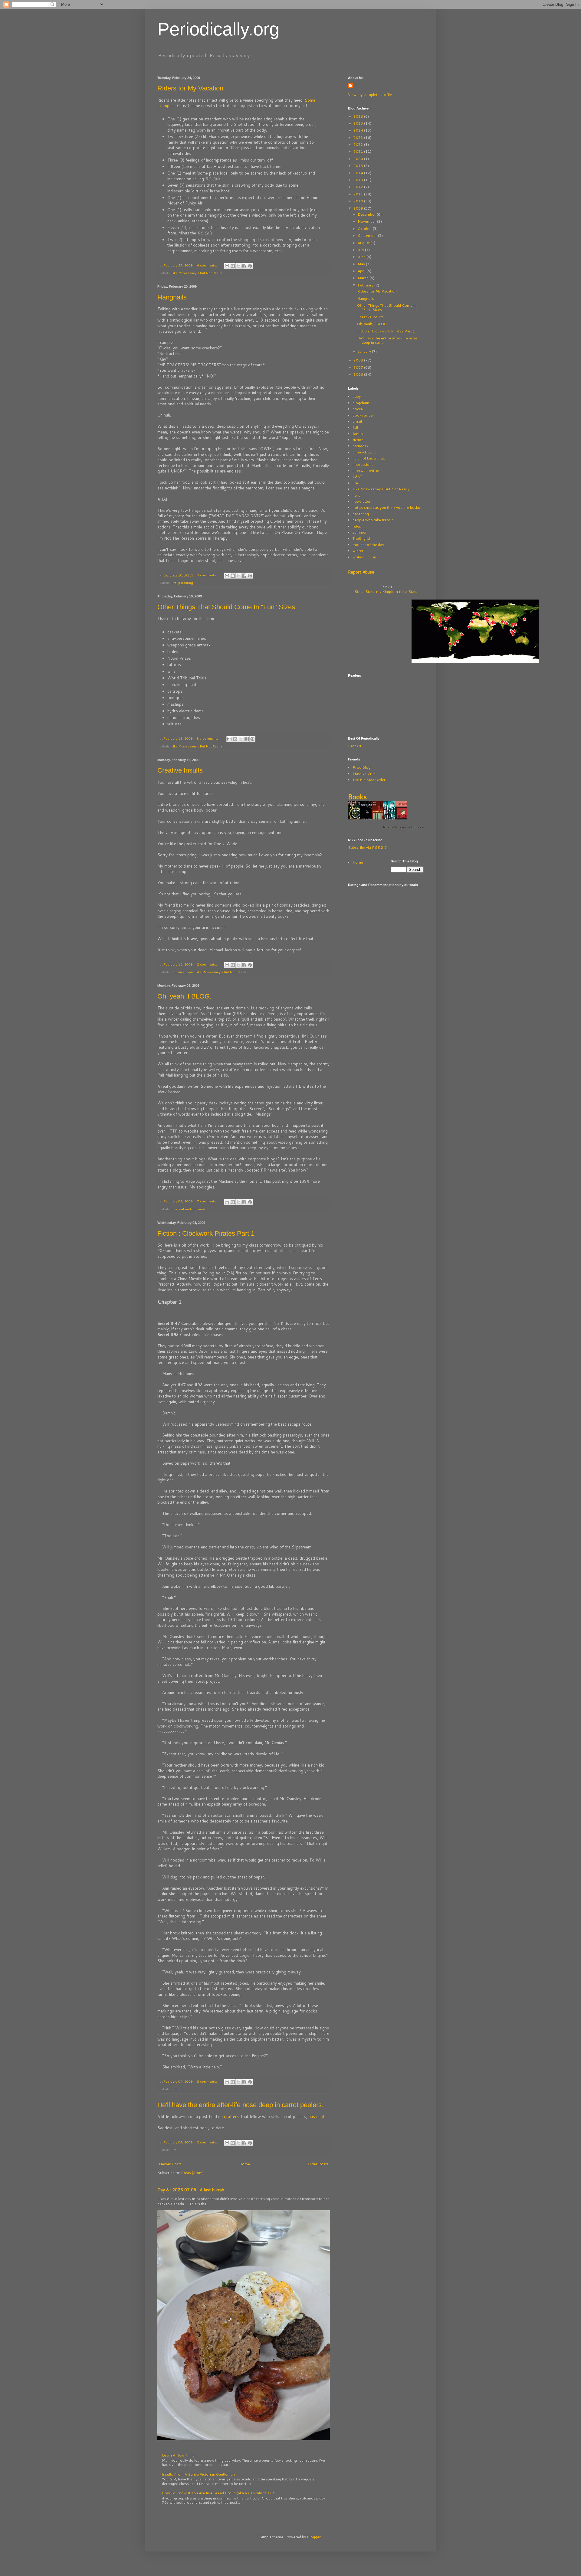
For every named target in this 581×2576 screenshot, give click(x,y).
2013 (359, 180)
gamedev (360, 446)
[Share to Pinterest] (250, 266)
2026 (359, 116)
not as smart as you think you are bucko (386, 507)
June (362, 257)
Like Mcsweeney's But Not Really (197, 273)
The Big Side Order (369, 780)
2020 (359, 159)
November (367, 221)
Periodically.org (218, 29)
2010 (359, 201)
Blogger (314, 2537)
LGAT (357, 477)
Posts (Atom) (192, 2173)
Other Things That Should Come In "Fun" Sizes (226, 607)
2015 (359, 166)
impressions (363, 464)
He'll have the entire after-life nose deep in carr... (387, 340)
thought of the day (368, 545)
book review (363, 415)
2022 (359, 144)
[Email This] (227, 266)
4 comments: (207, 265)
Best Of (355, 746)
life (174, 582)
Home (245, 2164)
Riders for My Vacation (190, 88)
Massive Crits (364, 774)
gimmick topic (183, 972)
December (367, 214)
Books (357, 797)
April (362, 271)
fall (355, 427)
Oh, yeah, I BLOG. (184, 996)
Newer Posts (170, 2164)
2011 (359, 194)
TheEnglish (362, 538)
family (358, 434)
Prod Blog (361, 767)
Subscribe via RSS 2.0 (367, 847)
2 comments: (207, 964)
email (357, 421)
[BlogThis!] (233, 266)
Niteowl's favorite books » (403, 827)
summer (360, 532)
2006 (359, 374)
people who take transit (373, 520)
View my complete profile (370, 95)
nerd (202, 1209)
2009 (359, 208)
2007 (359, 367)
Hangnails (172, 297)
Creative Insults (180, 770)
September (368, 235)
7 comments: (207, 1201)
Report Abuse (361, 572)
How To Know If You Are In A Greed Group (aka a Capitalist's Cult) (219, 2493)
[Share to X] (238, 266)
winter (358, 551)
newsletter (362, 501)
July (361, 250)
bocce (358, 409)
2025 (359, 123)
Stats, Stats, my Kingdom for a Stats (386, 592)
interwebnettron (184, 1209)
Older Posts (318, 2164)
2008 (359, 360)
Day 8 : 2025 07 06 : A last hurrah (191, 2190)
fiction (177, 2089)
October (365, 229)
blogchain (361, 403)
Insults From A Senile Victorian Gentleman (198, 2474)
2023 (359, 137)
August (364, 243)
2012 (359, 187)
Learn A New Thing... (180, 2455)
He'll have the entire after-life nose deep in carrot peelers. (240, 2105)
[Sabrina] (403, 819)
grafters (231, 2117)
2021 (359, 151)
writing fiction (364, 557)
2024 (359, 130)
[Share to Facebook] (244, 266)
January (365, 351)
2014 (359, 173)
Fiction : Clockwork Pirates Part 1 (206, 1233)
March (364, 278)
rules (357, 526)
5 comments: (207, 2081)
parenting (186, 582)
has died (316, 2117)
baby (357, 396)
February (366, 285)
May (362, 264)
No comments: (209, 738)
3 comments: (207, 575)
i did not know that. (369, 458)
